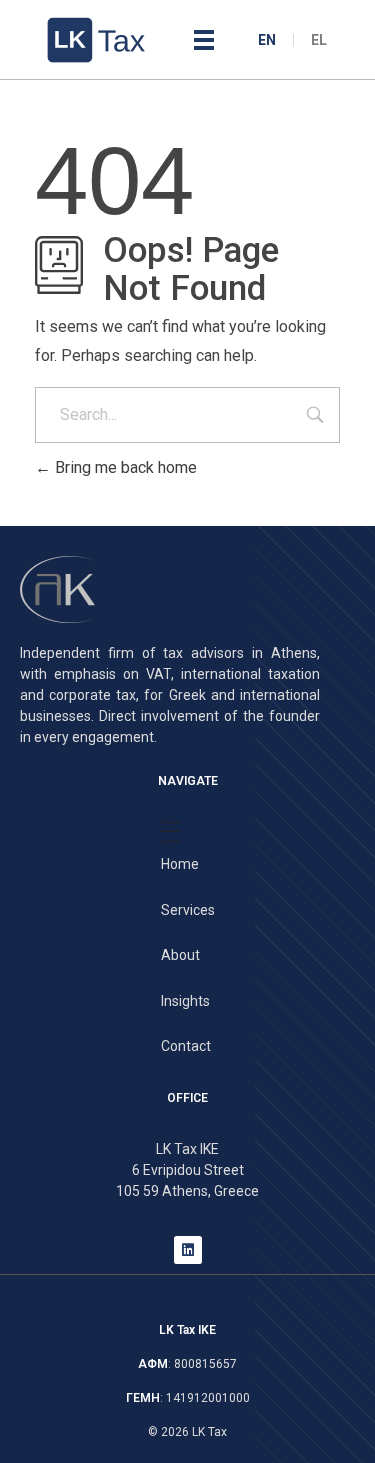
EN (267, 40)
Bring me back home (124, 467)
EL (319, 40)
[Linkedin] (188, 1250)
